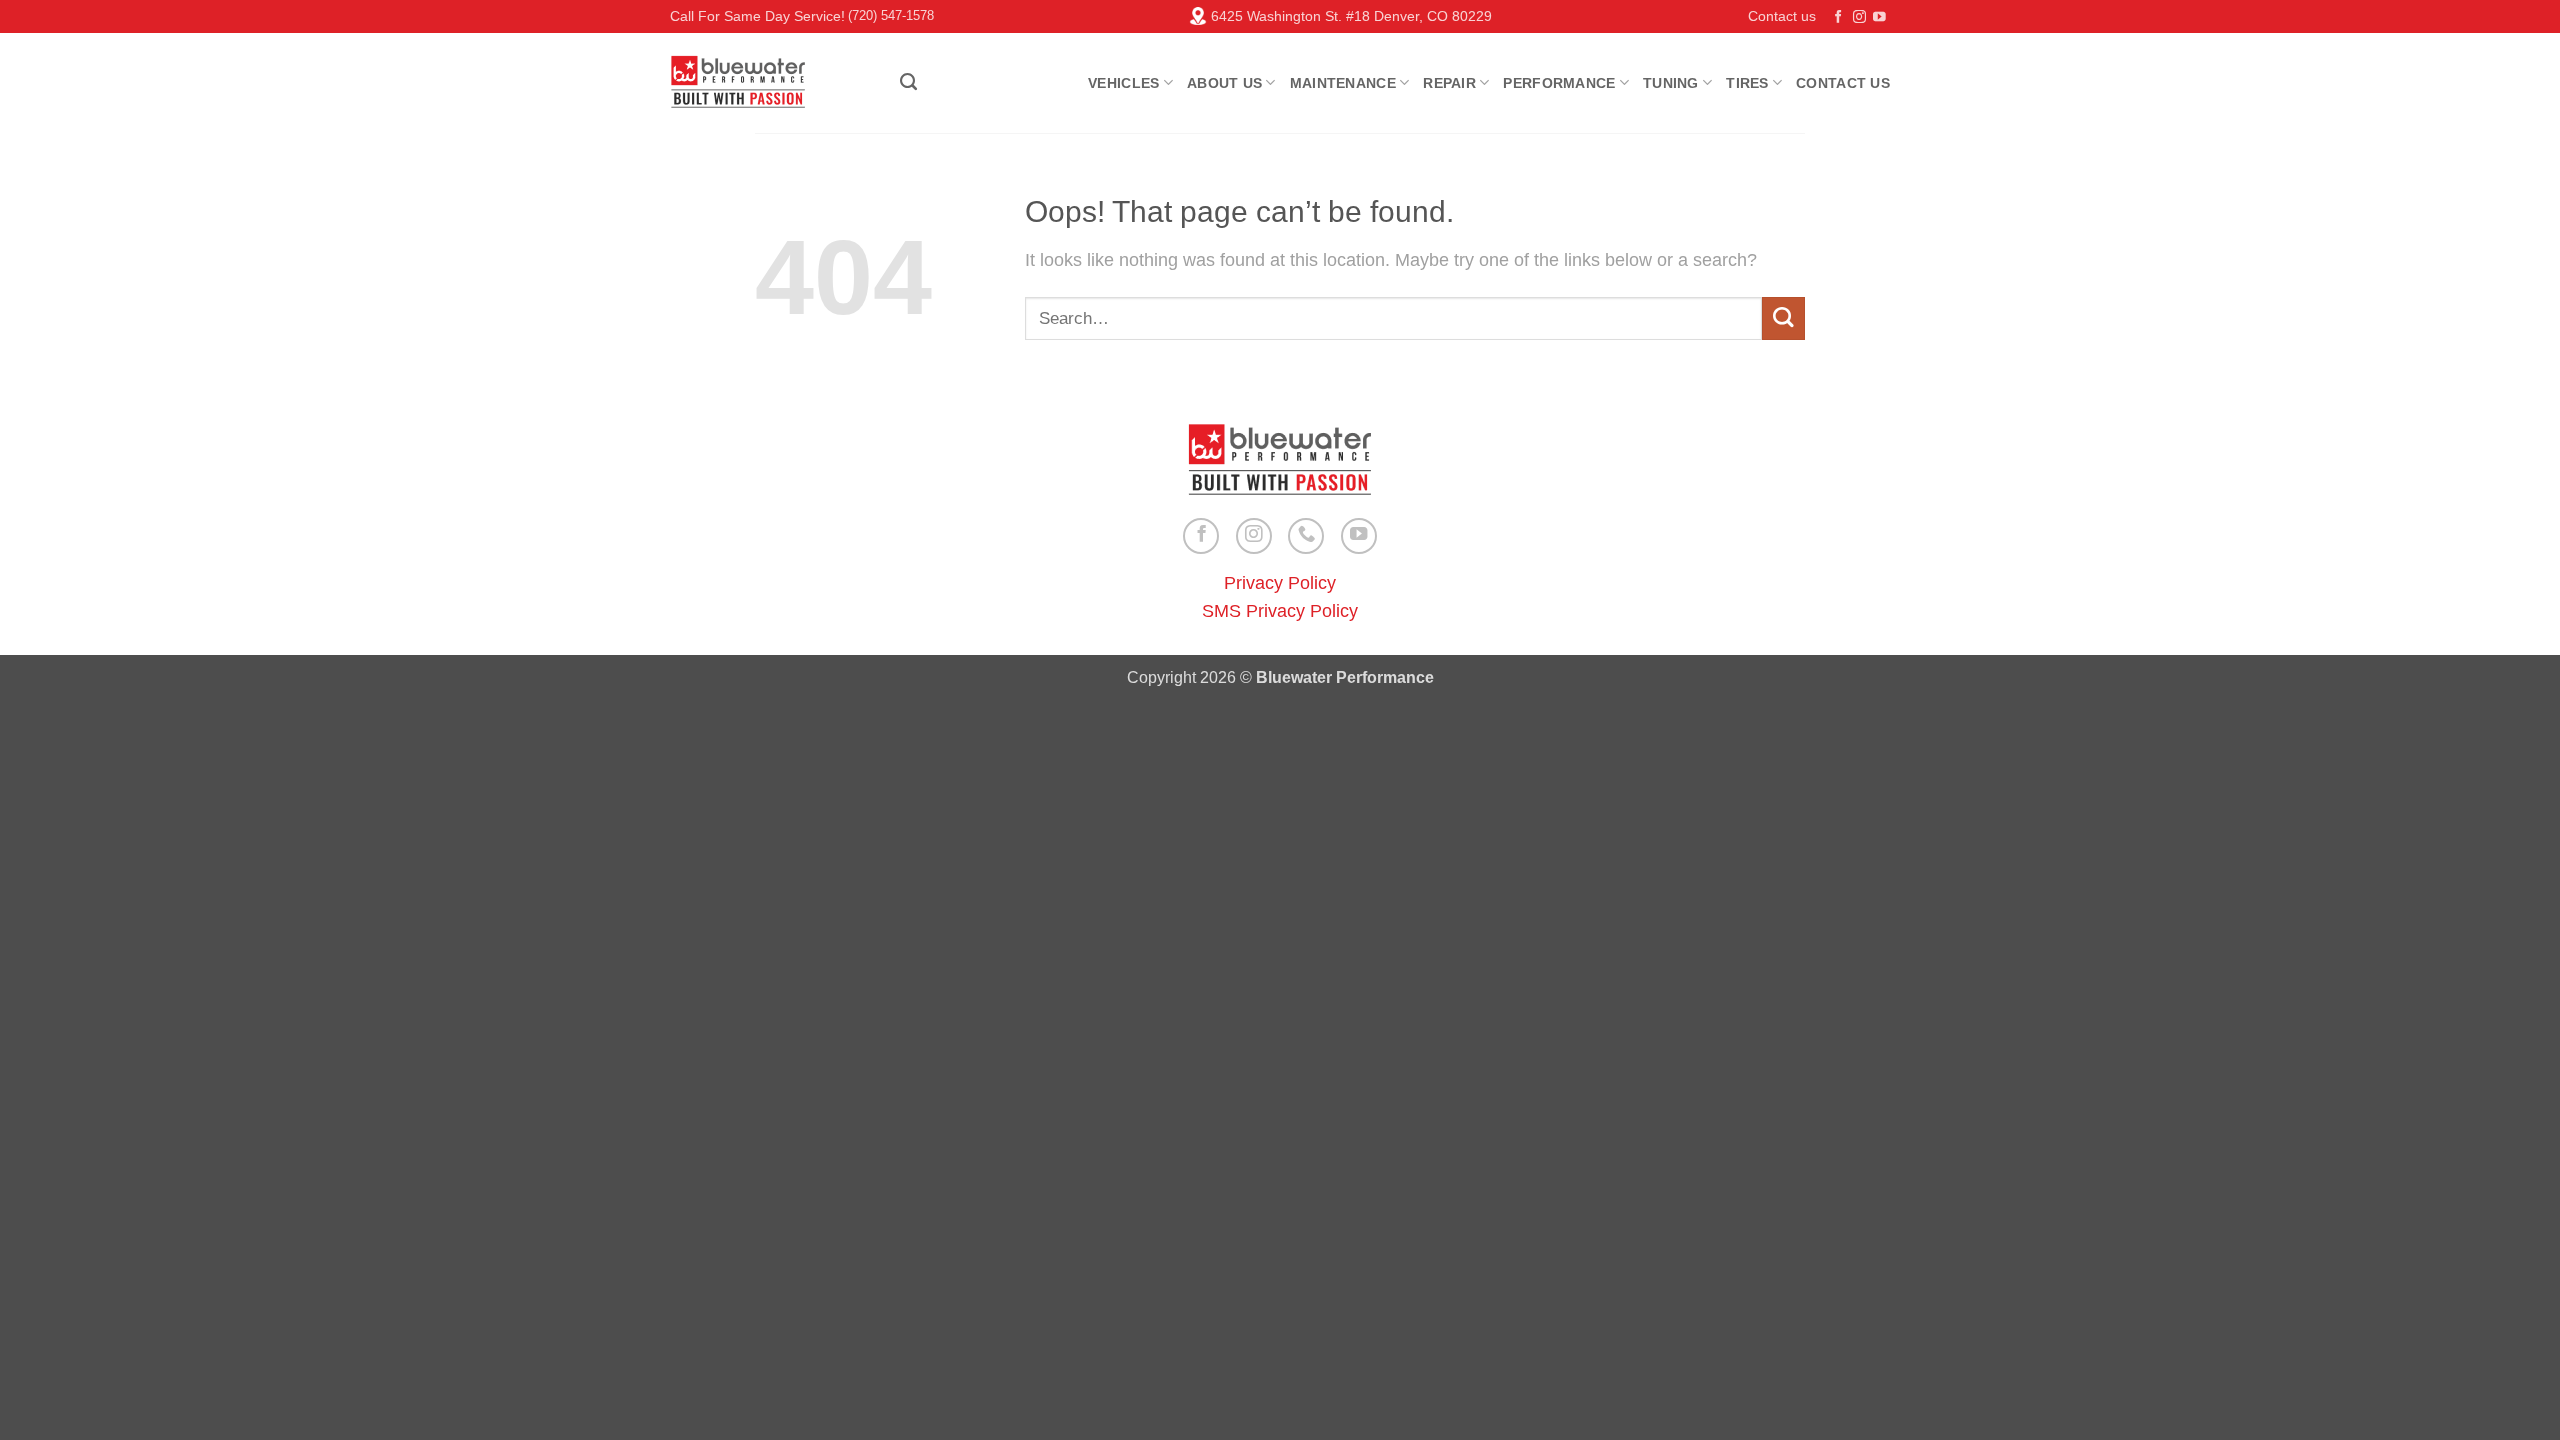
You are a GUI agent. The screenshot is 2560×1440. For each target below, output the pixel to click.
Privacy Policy (1280, 583)
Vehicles (1123, 83)
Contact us (1782, 16)
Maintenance (1343, 83)
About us (1224, 83)
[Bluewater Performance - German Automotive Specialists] (770, 82)
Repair (1449, 83)
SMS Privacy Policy (1280, 611)
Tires (1747, 83)
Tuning (1671, 83)
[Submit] (1783, 318)
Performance (1559, 83)
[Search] (908, 82)
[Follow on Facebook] (1838, 18)
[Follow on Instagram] (1859, 18)
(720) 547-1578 (891, 16)
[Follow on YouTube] (1879, 18)
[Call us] (1306, 536)
